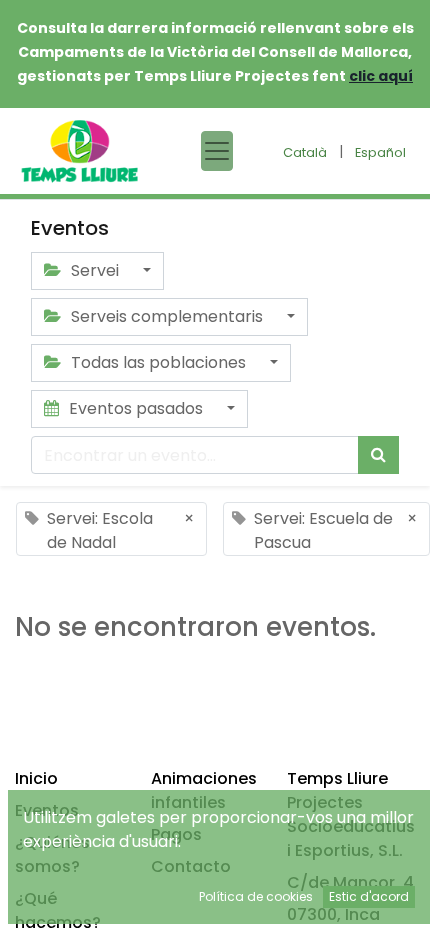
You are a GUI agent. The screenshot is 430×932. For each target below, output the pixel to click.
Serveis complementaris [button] (167, 316)
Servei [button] (95, 270)
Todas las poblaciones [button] (158, 362)
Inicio (36, 778)
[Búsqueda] (378, 455)
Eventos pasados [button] (136, 408)
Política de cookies (256, 896)
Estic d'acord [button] (369, 896)
